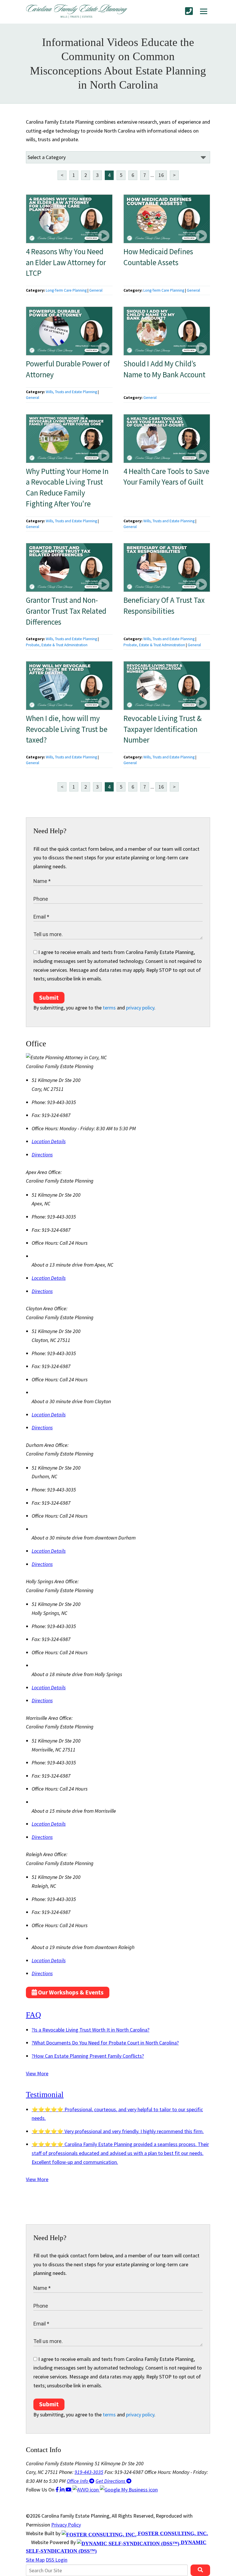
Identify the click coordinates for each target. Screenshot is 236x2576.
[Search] (200, 2570)
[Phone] (189, 11)
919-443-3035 (89, 2472)
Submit (49, 998)
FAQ (34, 2015)
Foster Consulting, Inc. (172, 2533)
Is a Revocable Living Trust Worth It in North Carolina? (91, 2030)
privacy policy (140, 1008)
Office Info (78, 2481)
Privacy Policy (66, 2525)
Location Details (49, 1141)
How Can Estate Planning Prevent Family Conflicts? (88, 2056)
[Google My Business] (129, 2490)
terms (109, 1008)
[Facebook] (58, 2490)
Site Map (35, 2560)
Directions (42, 1155)
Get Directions (111, 2481)
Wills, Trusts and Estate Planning (71, 392)
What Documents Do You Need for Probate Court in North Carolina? (105, 2043)
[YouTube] (69, 2490)
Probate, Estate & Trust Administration (57, 645)
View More (37, 2073)
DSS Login (57, 2560)
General (96, 290)
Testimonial (45, 2095)
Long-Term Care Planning (66, 290)
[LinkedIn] (63, 2490)
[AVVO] (86, 2490)
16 (161, 175)
